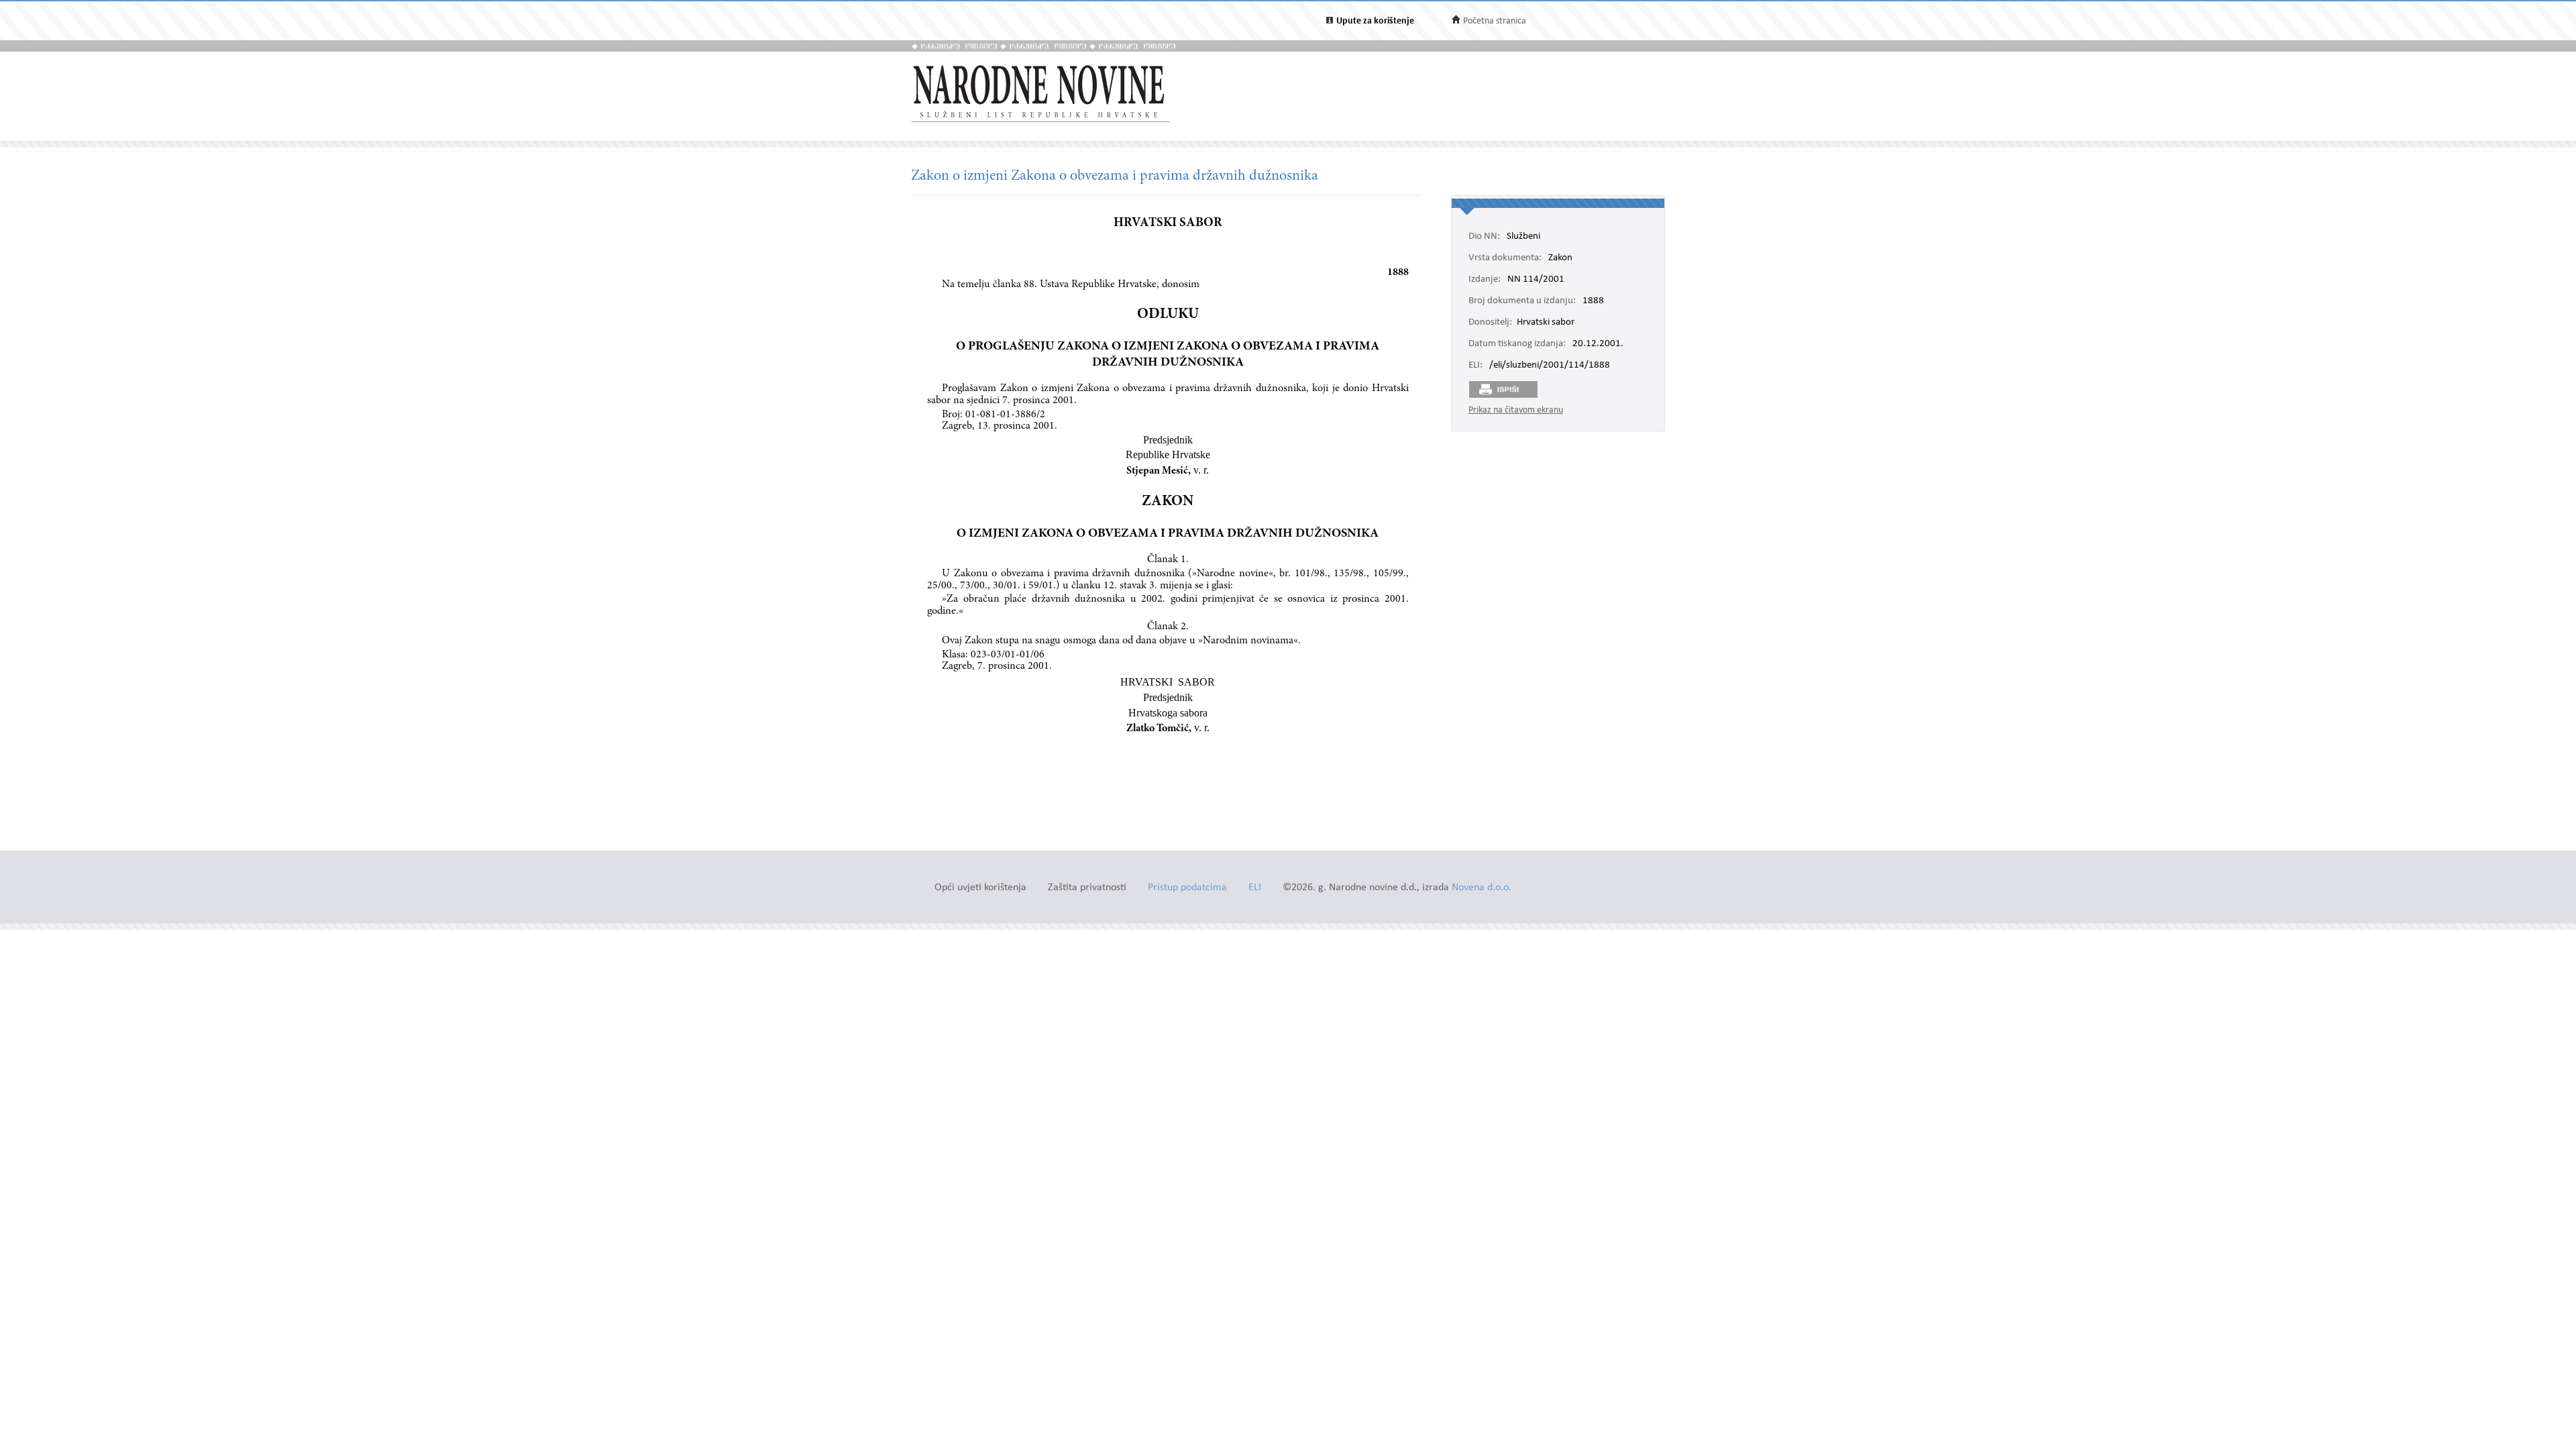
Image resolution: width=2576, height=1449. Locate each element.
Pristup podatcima (1187, 888)
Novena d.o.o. (1482, 888)
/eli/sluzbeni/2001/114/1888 (1550, 366)
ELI (1255, 888)
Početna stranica (1495, 21)
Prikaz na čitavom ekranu (1516, 410)
